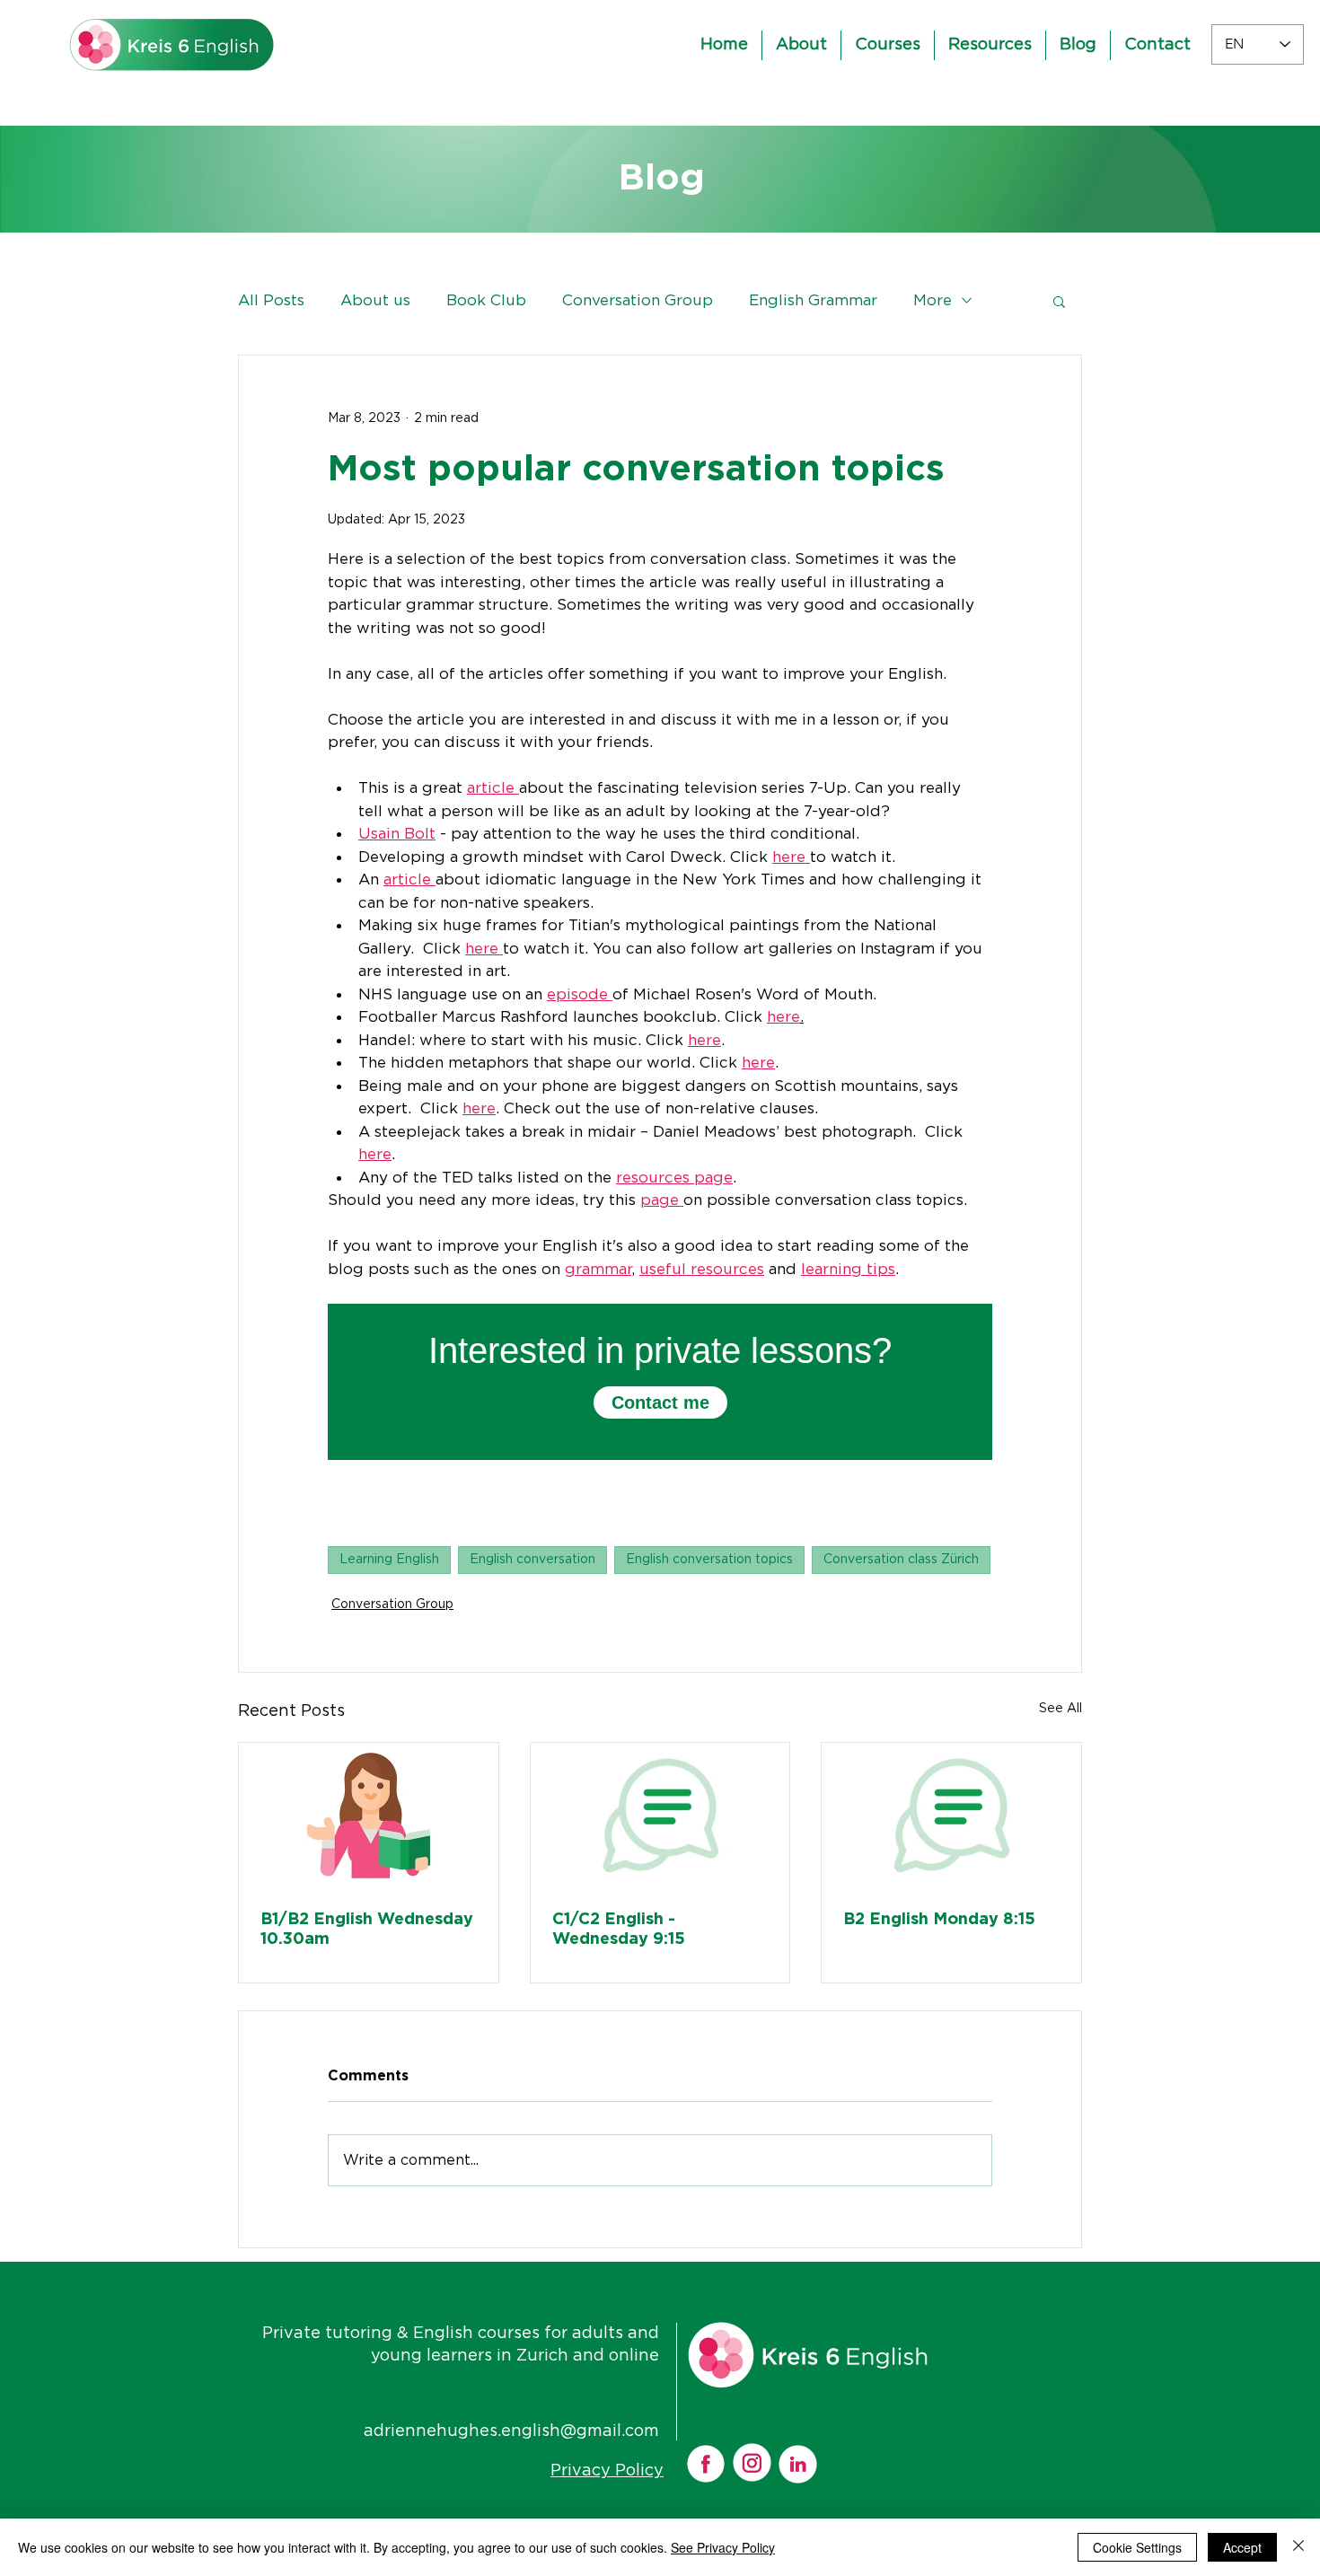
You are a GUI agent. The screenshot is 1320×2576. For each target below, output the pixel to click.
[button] (1059, 301)
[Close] (1298, 2547)
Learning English (389, 1560)
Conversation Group (638, 300)
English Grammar (813, 300)
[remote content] (660, 1382)
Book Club (486, 300)
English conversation (532, 1560)
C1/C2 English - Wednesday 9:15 (619, 1930)
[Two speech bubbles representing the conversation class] (951, 1816)
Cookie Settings (1137, 2547)
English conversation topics (709, 1560)
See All (1060, 1709)
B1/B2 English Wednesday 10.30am (367, 1930)
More (933, 300)
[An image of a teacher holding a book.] (369, 1816)
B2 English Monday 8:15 (939, 1920)
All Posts (271, 300)
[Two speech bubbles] (660, 1816)
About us (375, 300)
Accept (1242, 2547)
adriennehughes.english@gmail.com (511, 2431)
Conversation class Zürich (901, 1560)
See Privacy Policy (723, 2547)
